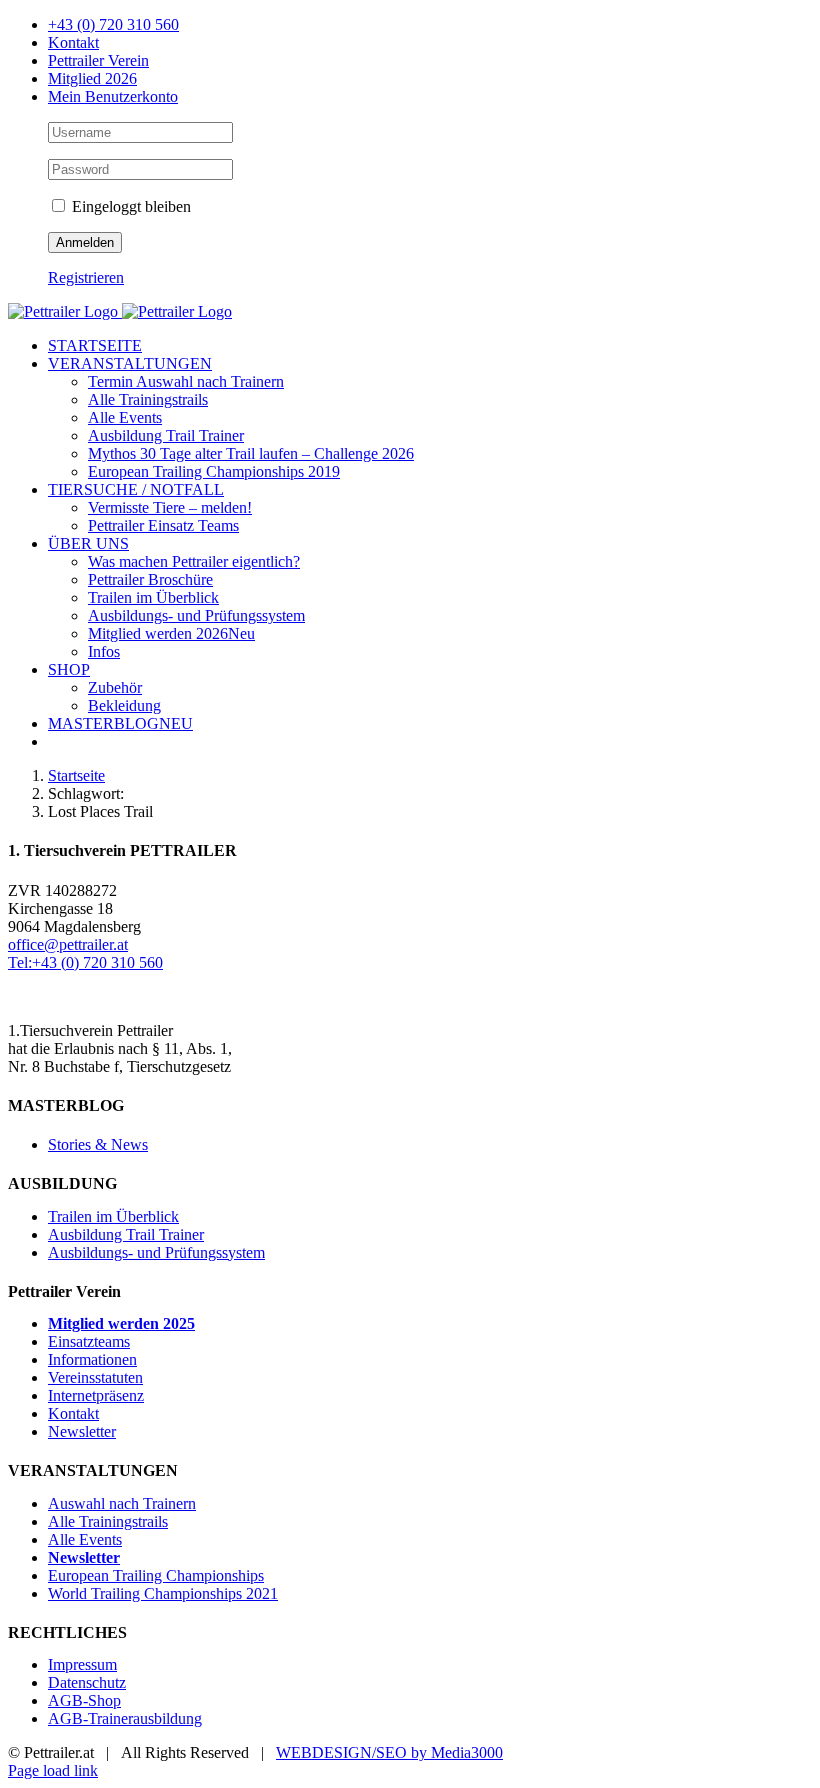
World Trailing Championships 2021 (163, 1593)
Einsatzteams (89, 1341)
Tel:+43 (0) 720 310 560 (85, 962)
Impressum (82, 1664)
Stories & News (98, 1144)
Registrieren (86, 277)
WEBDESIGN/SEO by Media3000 (389, 1752)
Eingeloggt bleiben (129, 206)
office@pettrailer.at (68, 944)
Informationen (92, 1359)
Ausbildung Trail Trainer (126, 1234)
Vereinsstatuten (95, 1377)
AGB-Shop (84, 1700)
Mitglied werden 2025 (121, 1323)
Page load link (53, 1770)
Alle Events (85, 1539)
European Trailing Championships (156, 1575)
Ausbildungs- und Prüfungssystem (156, 1252)
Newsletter (82, 1431)
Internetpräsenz (96, 1395)
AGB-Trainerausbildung (125, 1718)
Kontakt (73, 1413)
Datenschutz (87, 1682)
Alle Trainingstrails (108, 1521)
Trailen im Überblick (113, 1216)
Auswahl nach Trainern (122, 1503)
